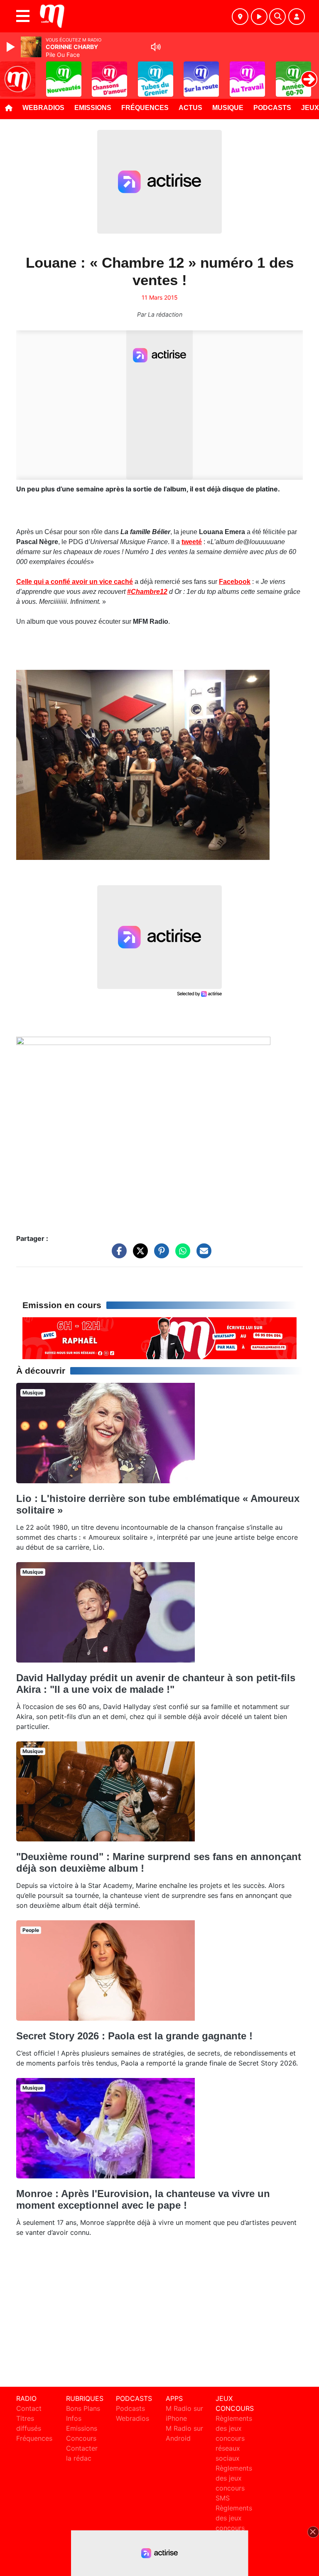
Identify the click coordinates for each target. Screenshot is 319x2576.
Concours (81, 2438)
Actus (190, 108)
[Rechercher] (277, 17)
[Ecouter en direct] (259, 17)
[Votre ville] (240, 17)
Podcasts (272, 108)
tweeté (192, 542)
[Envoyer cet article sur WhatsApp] (181, 1255)
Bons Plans (83, 2408)
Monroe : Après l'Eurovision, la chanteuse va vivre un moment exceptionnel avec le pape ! (143, 2199)
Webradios (43, 108)
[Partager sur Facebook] (117, 1255)
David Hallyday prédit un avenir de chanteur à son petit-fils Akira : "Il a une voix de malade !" (156, 1684)
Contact (29, 2408)
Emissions (93, 108)
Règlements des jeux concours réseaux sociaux (234, 2438)
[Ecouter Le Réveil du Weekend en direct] (159, 1338)
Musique (228, 108)
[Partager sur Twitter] (138, 1255)
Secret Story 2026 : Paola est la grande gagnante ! (134, 2036)
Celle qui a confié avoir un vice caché (75, 582)
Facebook (235, 582)
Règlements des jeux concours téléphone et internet (234, 2528)
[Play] (12, 47)
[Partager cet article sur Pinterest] (159, 1255)
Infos (74, 2418)
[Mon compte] (297, 17)
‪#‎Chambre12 (147, 592)
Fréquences (145, 108)
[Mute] (156, 47)
